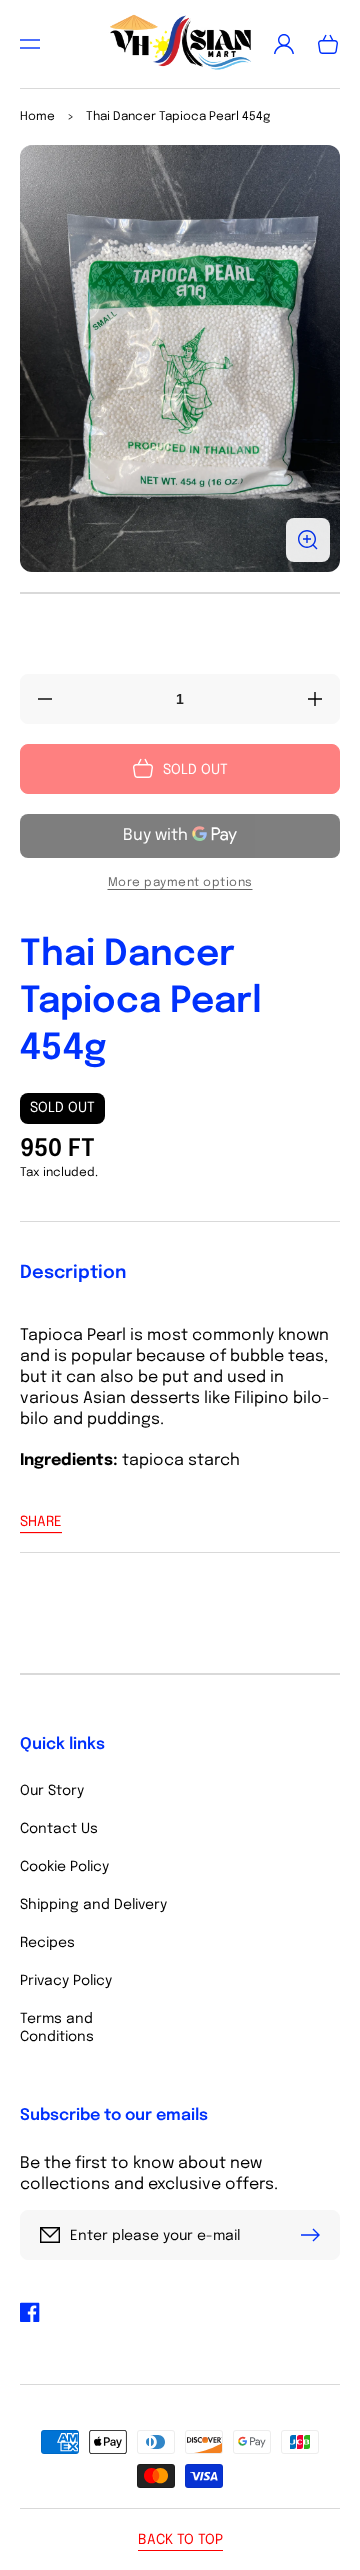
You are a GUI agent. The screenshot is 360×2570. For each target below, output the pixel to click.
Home (37, 117)
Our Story (52, 1791)
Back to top (180, 2540)
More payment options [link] (180, 883)
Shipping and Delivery (93, 1905)
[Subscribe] (315, 2235)
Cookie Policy (64, 1867)
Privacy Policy (66, 1981)
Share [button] (41, 1522)
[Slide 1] (180, 593)
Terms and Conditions (57, 2028)
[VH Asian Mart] (180, 44)
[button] (30, 44)
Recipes (47, 1943)
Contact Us (59, 1829)
